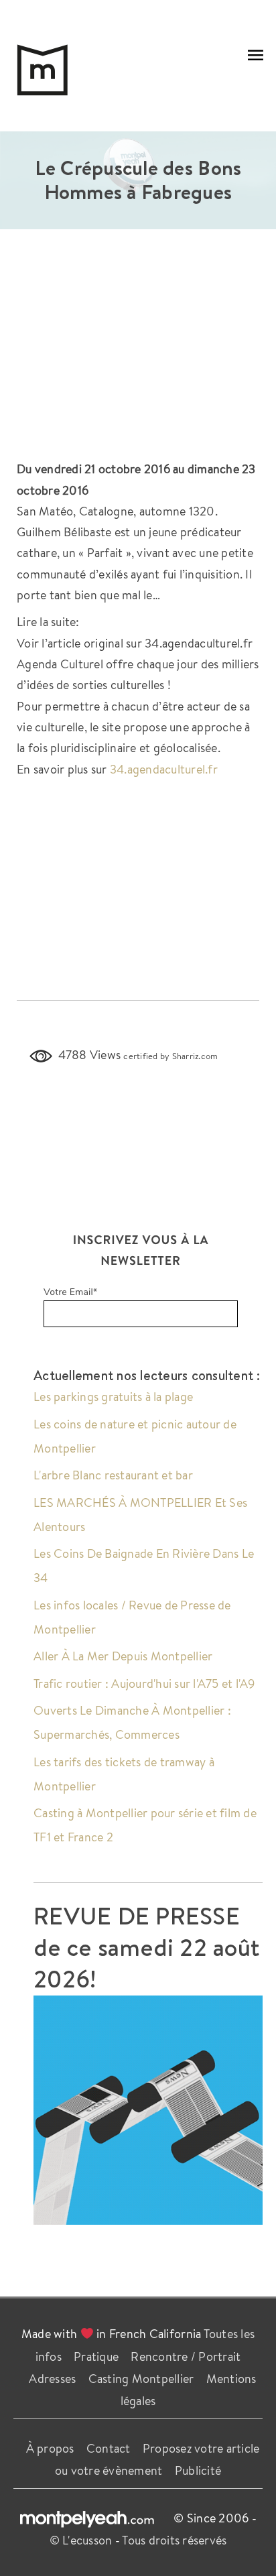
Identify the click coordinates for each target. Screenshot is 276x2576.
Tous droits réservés (174, 2540)
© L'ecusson (81, 2540)
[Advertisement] (138, 351)
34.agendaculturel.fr (164, 769)
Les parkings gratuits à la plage (113, 1396)
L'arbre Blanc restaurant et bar (113, 1475)
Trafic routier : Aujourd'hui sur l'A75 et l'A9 (144, 1683)
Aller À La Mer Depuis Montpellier (123, 1656)
